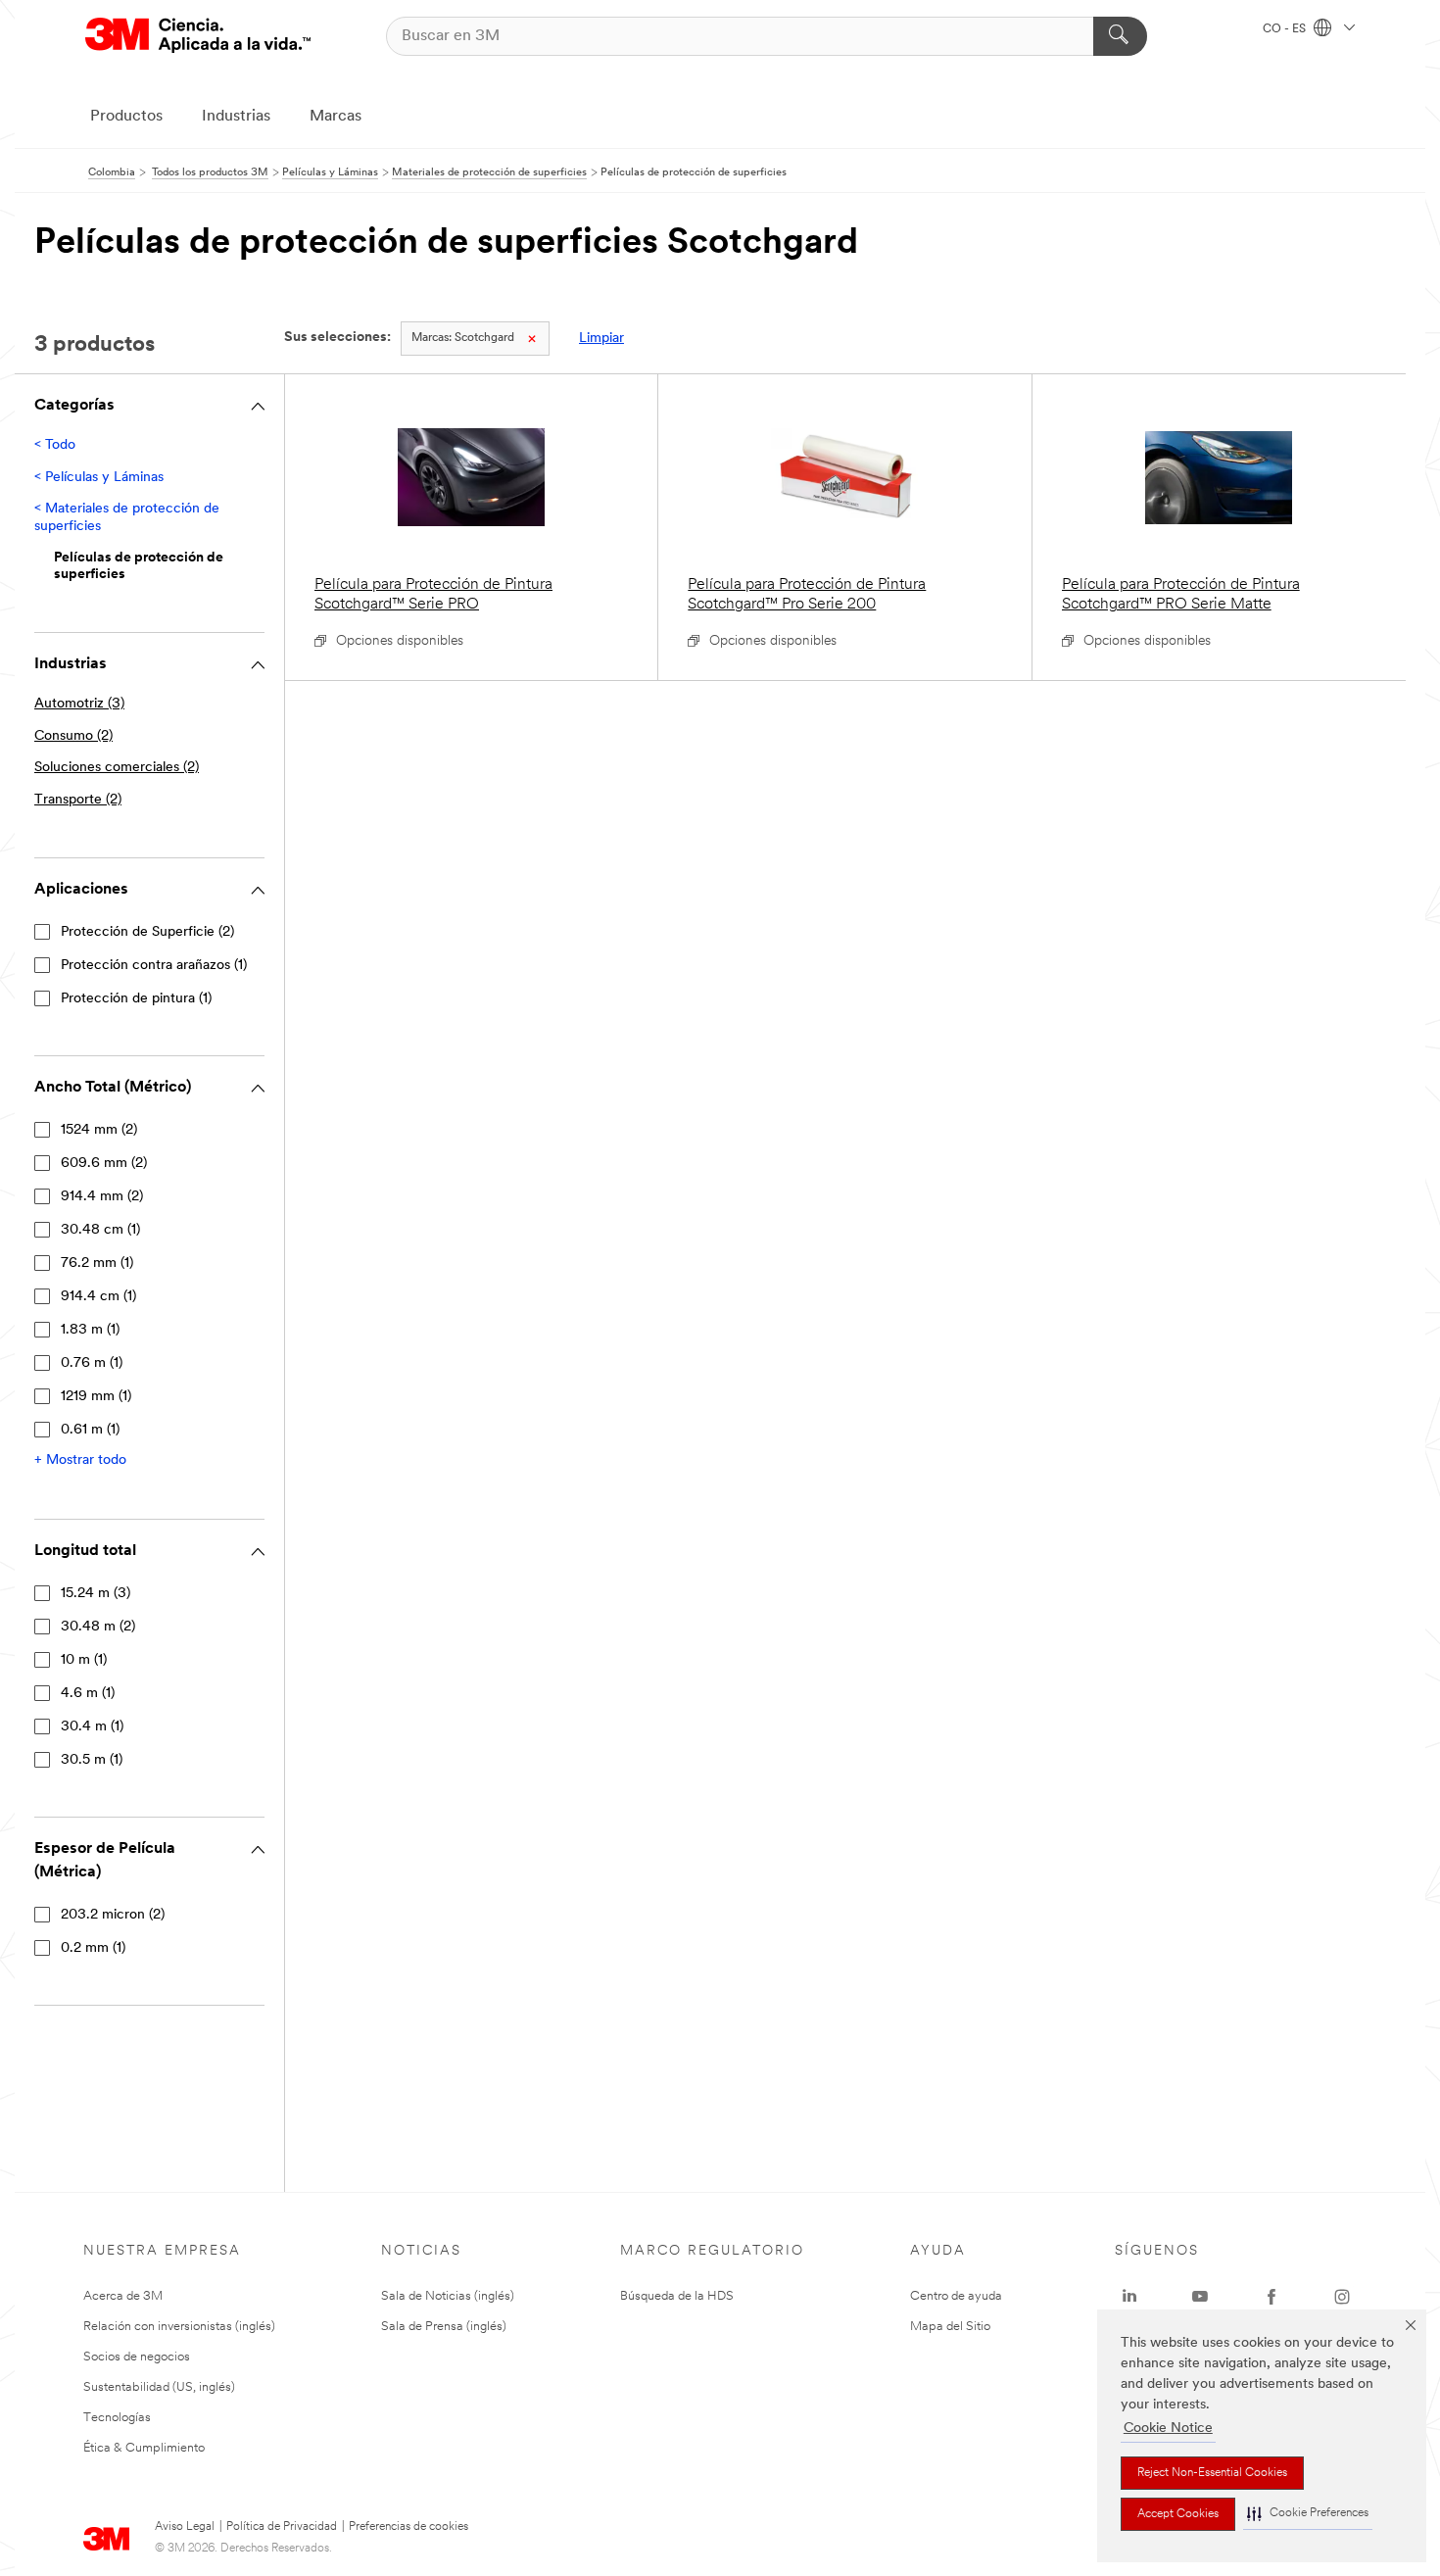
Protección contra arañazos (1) (154, 966)
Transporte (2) (78, 800)
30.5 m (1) (92, 1760)
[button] (1308, 2514)
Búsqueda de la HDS (677, 2296)
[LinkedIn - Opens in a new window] (1129, 2297)
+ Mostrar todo (80, 1460)
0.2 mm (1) (93, 1948)
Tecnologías (117, 2418)
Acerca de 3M (123, 2296)
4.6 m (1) (88, 1694)
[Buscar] (1120, 36)
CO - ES (1286, 29)
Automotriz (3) (79, 704)
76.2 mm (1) (97, 1264)
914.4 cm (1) (98, 1297)
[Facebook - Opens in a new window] (1272, 2297)
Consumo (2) (73, 736)
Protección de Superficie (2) (147, 932)
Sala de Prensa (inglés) (444, 2327)
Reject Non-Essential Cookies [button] (1212, 2473)
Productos (126, 117)
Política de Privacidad (282, 2527)
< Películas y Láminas (99, 478)
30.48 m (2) (98, 1627)
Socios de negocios (137, 2357)
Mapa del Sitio (950, 2327)
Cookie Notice (1168, 2429)
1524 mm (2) (99, 1130)
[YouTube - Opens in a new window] (1200, 2297)
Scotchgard (463, 338)
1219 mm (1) (96, 1397)
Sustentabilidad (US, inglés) (159, 2387)
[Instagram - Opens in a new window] (1342, 2297)
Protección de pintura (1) (136, 999)
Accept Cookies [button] (1178, 2514)
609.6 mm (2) (104, 1164)
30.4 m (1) (92, 1727)
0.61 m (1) (90, 1430)
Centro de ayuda (956, 2296)
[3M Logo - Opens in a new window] (198, 36)
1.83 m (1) (90, 1330)
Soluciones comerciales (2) (117, 768)
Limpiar (601, 339)
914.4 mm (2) (102, 1197)
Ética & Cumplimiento (144, 2448)
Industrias (236, 117)
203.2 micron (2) (113, 1915)
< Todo (55, 445)
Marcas (336, 117)
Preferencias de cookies (408, 2527)
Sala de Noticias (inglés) (448, 2296)
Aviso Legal (185, 2527)
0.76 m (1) (92, 1363)
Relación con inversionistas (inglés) (179, 2327)
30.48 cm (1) (100, 1230)
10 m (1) (84, 1660)
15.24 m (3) (96, 1594)
